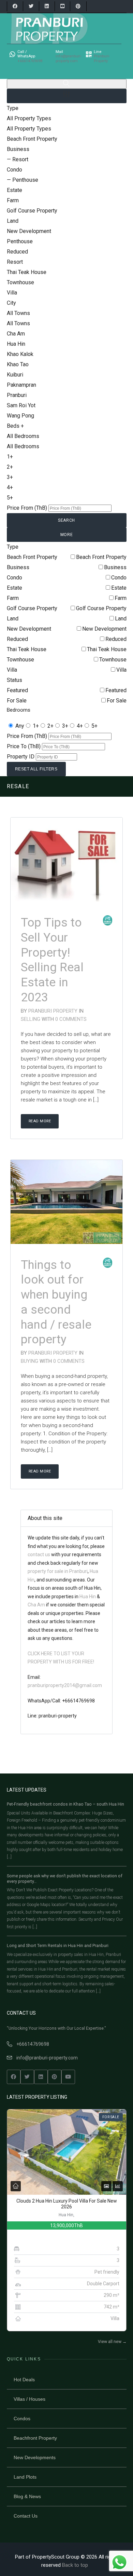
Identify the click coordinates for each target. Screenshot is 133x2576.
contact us (39, 1554)
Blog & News (27, 2496)
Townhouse (113, 660)
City (11, 303)
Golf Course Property (101, 608)
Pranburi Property (53, 1011)
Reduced (116, 639)
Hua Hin (88, 1597)
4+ (80, 726)
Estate (119, 588)
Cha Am (36, 1605)
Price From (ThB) (27, 508)
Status (14, 680)
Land (121, 619)
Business (115, 567)
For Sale (117, 701)
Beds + (15, 426)
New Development (104, 629)
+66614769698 (33, 2044)
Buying (30, 1361)
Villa (121, 670)
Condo (119, 578)
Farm (121, 598)
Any (20, 726)
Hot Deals (24, 2380)
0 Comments (71, 1019)
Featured (116, 690)
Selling (31, 1019)
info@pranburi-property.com (47, 2058)
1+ (36, 726)
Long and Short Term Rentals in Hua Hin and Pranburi (58, 1945)
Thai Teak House (107, 649)
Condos (22, 2419)
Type (13, 108)
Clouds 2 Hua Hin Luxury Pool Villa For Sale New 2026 (67, 2204)
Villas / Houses (29, 2399)
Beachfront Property (35, 2438)
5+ (94, 726)
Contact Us (26, 2516)
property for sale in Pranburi (58, 1571)
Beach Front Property (101, 557)
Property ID (21, 757)
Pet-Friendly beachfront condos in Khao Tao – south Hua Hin (65, 1804)
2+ (50, 726)
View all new (112, 2342)
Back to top (75, 2565)
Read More (40, 1121)
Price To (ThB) (24, 746)
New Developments (35, 2457)
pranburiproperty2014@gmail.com (65, 1685)
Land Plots (25, 2477)
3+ (65, 726)
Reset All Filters (36, 769)
